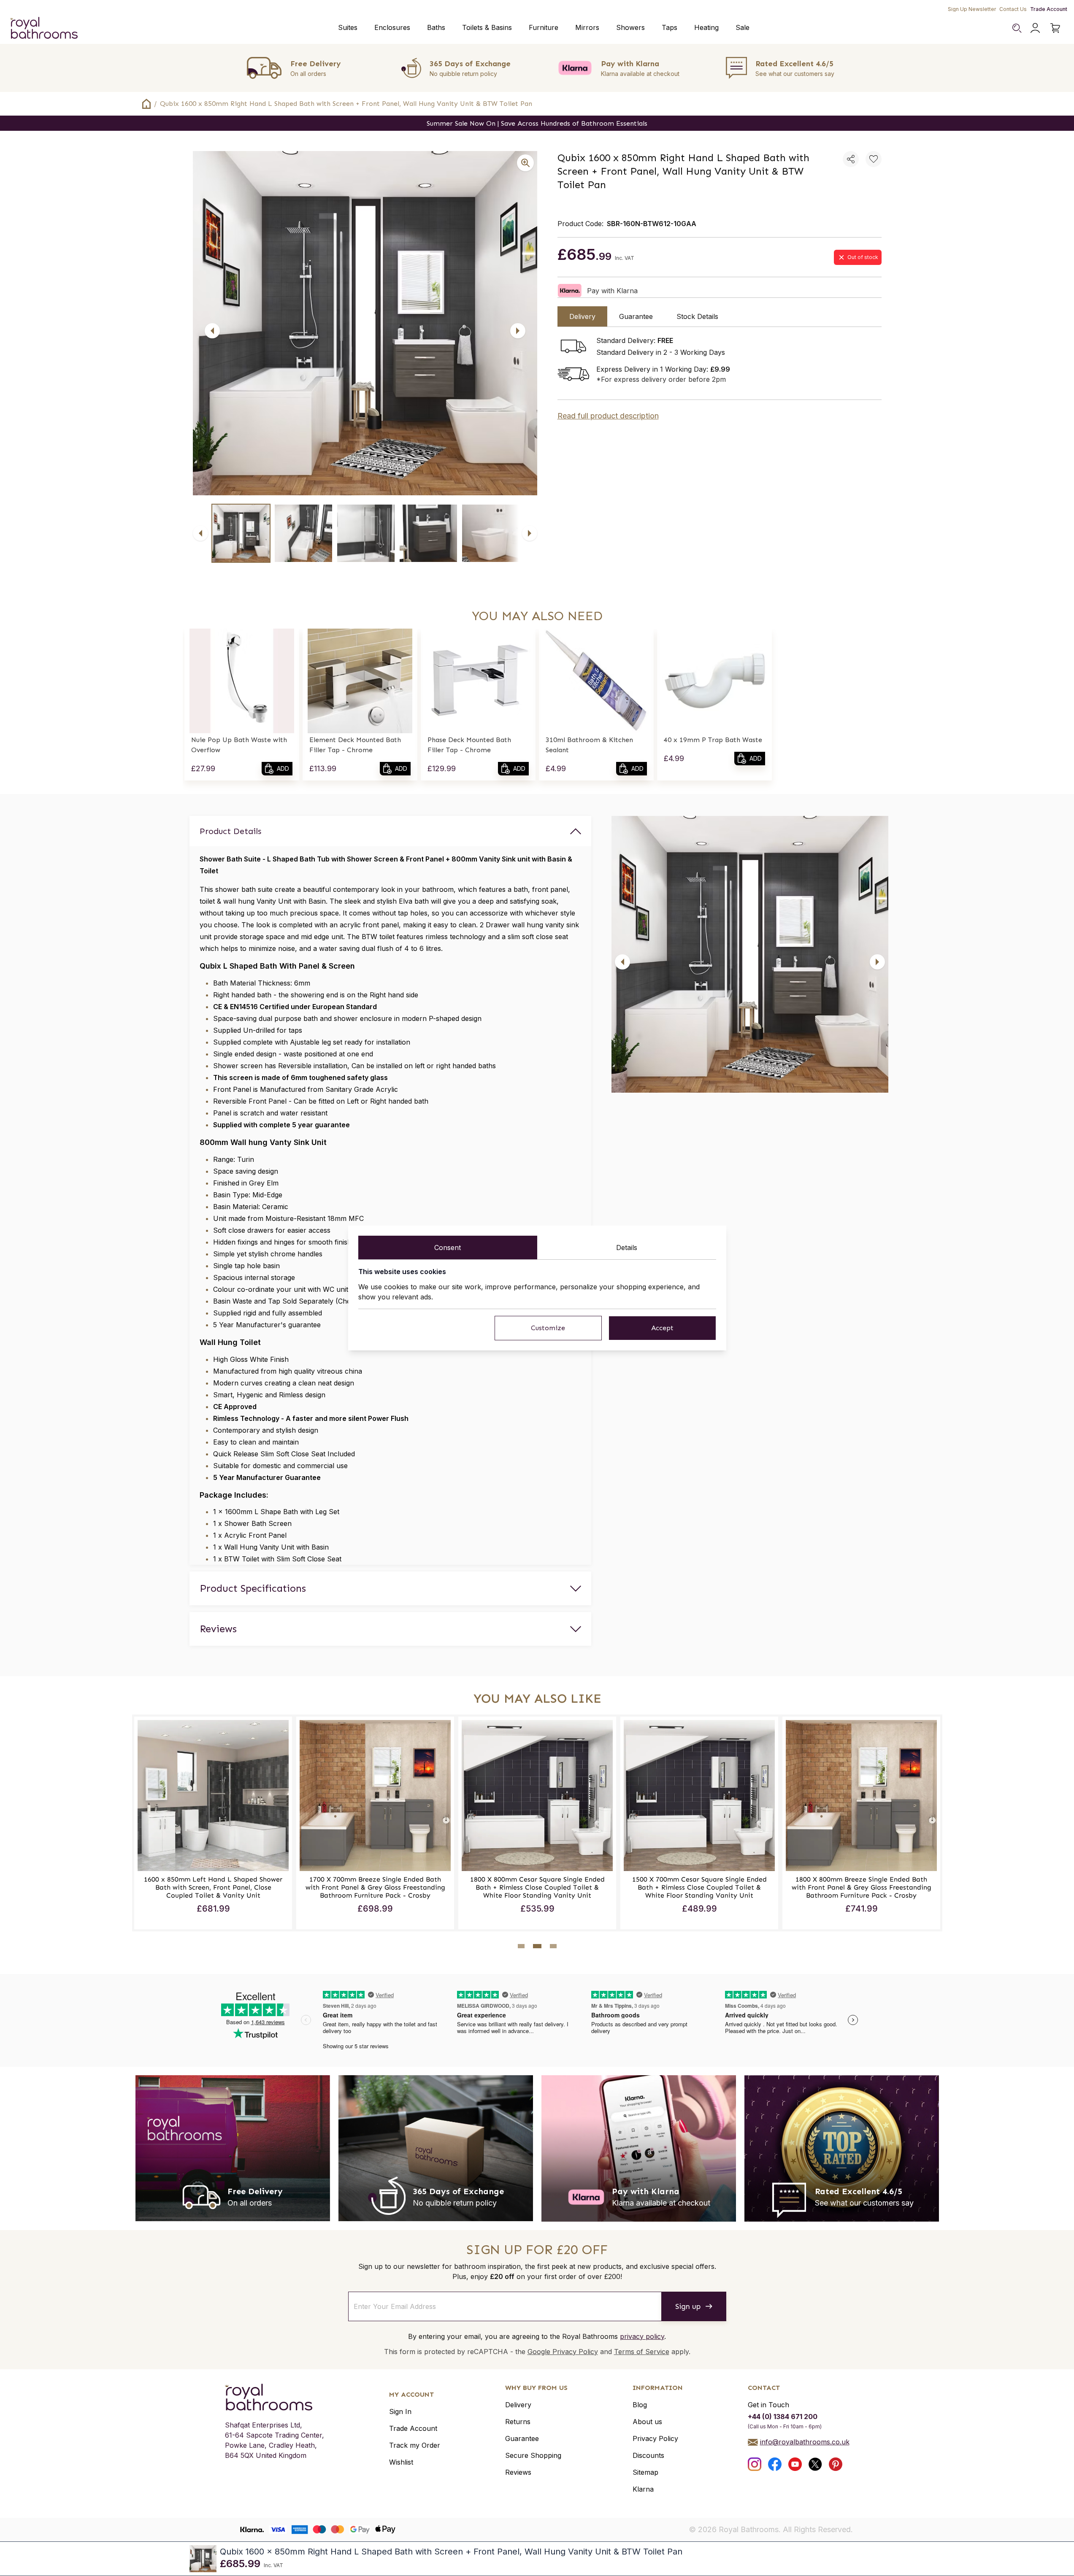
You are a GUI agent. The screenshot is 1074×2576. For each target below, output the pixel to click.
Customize (548, 1328)
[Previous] (212, 331)
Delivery (518, 2405)
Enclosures (392, 27)
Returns (518, 2422)
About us (647, 2422)
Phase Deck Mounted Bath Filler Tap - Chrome (469, 745)
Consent (448, 1247)
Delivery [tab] (582, 316)
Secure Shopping (533, 2455)
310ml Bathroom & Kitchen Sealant (589, 745)
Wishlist (401, 2462)
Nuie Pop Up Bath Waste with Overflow (239, 745)
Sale (743, 27)
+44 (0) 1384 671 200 (783, 2417)
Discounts (648, 2455)
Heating (706, 27)
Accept (662, 1328)
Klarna (643, 2489)
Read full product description (608, 416)
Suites (348, 27)
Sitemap (645, 2472)
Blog (640, 2405)
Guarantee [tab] (636, 316)
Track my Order (415, 2445)
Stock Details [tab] (697, 316)
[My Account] (1035, 28)
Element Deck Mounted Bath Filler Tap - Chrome (355, 745)
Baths (436, 27)
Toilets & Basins (487, 27)
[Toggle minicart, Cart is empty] (1055, 28)
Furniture (544, 27)
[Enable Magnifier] (525, 163)
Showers (630, 27)
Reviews (518, 2472)
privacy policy (642, 2336)
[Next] (518, 331)
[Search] (1017, 28)
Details (627, 1247)
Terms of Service (642, 2352)
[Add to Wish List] (874, 159)
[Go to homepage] (275, 2397)
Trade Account (1049, 9)
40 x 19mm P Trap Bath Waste (713, 740)
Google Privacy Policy (563, 2352)
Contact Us (1013, 9)
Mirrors (587, 27)
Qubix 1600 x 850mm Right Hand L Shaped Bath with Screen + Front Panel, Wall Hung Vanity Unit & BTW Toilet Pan (346, 104)
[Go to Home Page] (146, 104)
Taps (670, 27)
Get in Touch (768, 2405)
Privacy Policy (655, 2438)
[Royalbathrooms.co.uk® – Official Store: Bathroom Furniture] (44, 28)
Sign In (400, 2411)
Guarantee (522, 2438)
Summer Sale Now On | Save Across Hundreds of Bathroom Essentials (537, 123)
